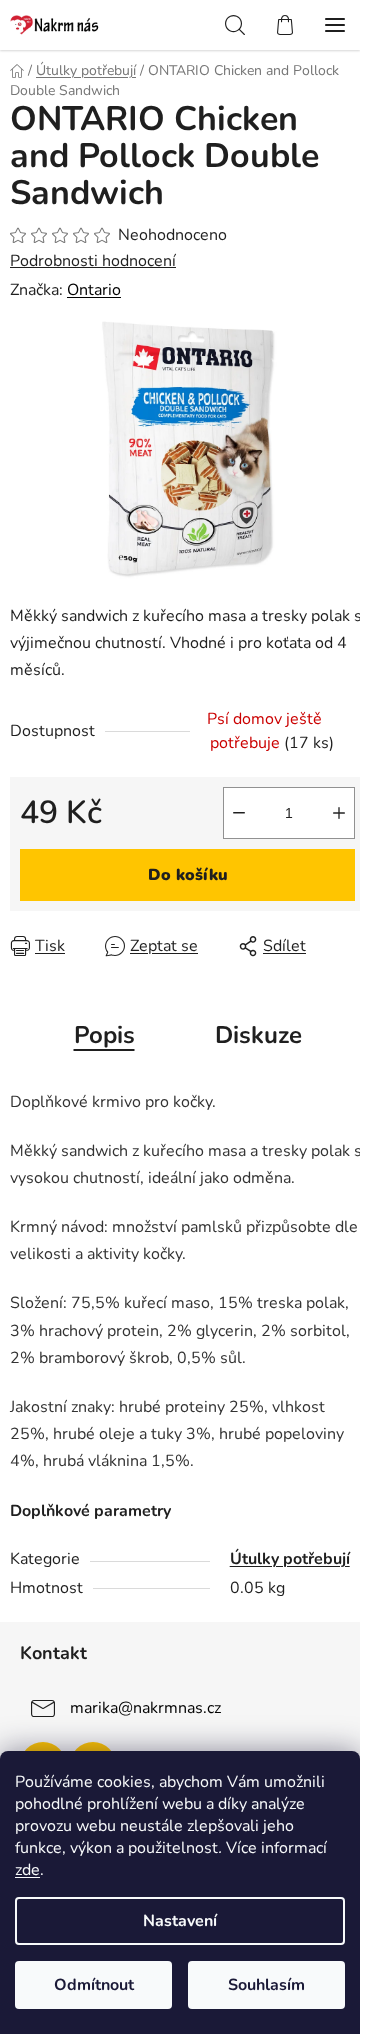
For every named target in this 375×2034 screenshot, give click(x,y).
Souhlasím (266, 1985)
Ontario (94, 290)
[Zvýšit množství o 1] (339, 813)
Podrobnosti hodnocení (93, 261)
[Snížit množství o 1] (239, 813)
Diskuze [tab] (258, 1035)
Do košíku (188, 875)
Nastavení (180, 1921)
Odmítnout (94, 1985)
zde (27, 1870)
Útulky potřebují (290, 1559)
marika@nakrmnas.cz (145, 1707)
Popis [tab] (104, 1035)
